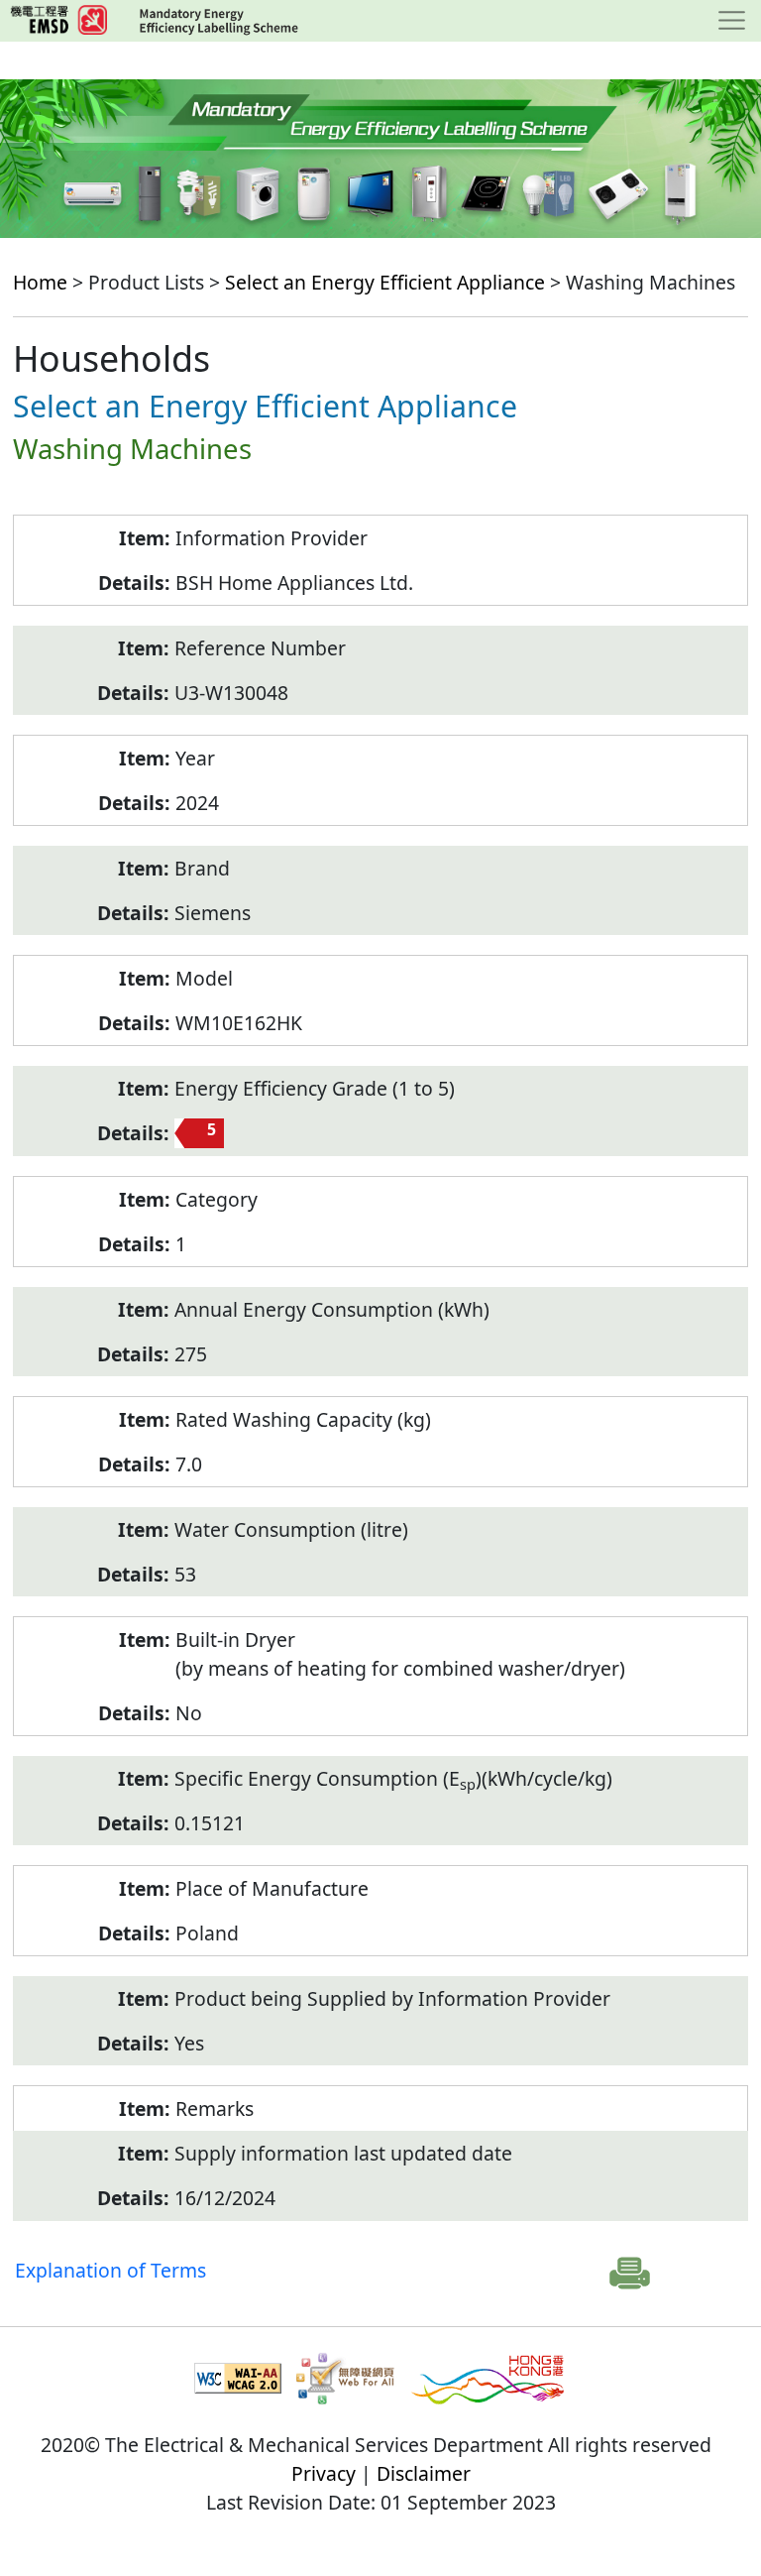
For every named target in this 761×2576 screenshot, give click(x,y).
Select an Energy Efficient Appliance (385, 282)
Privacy (324, 2473)
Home (40, 282)
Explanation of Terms (110, 2270)
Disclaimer (424, 2473)
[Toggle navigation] (732, 21)
